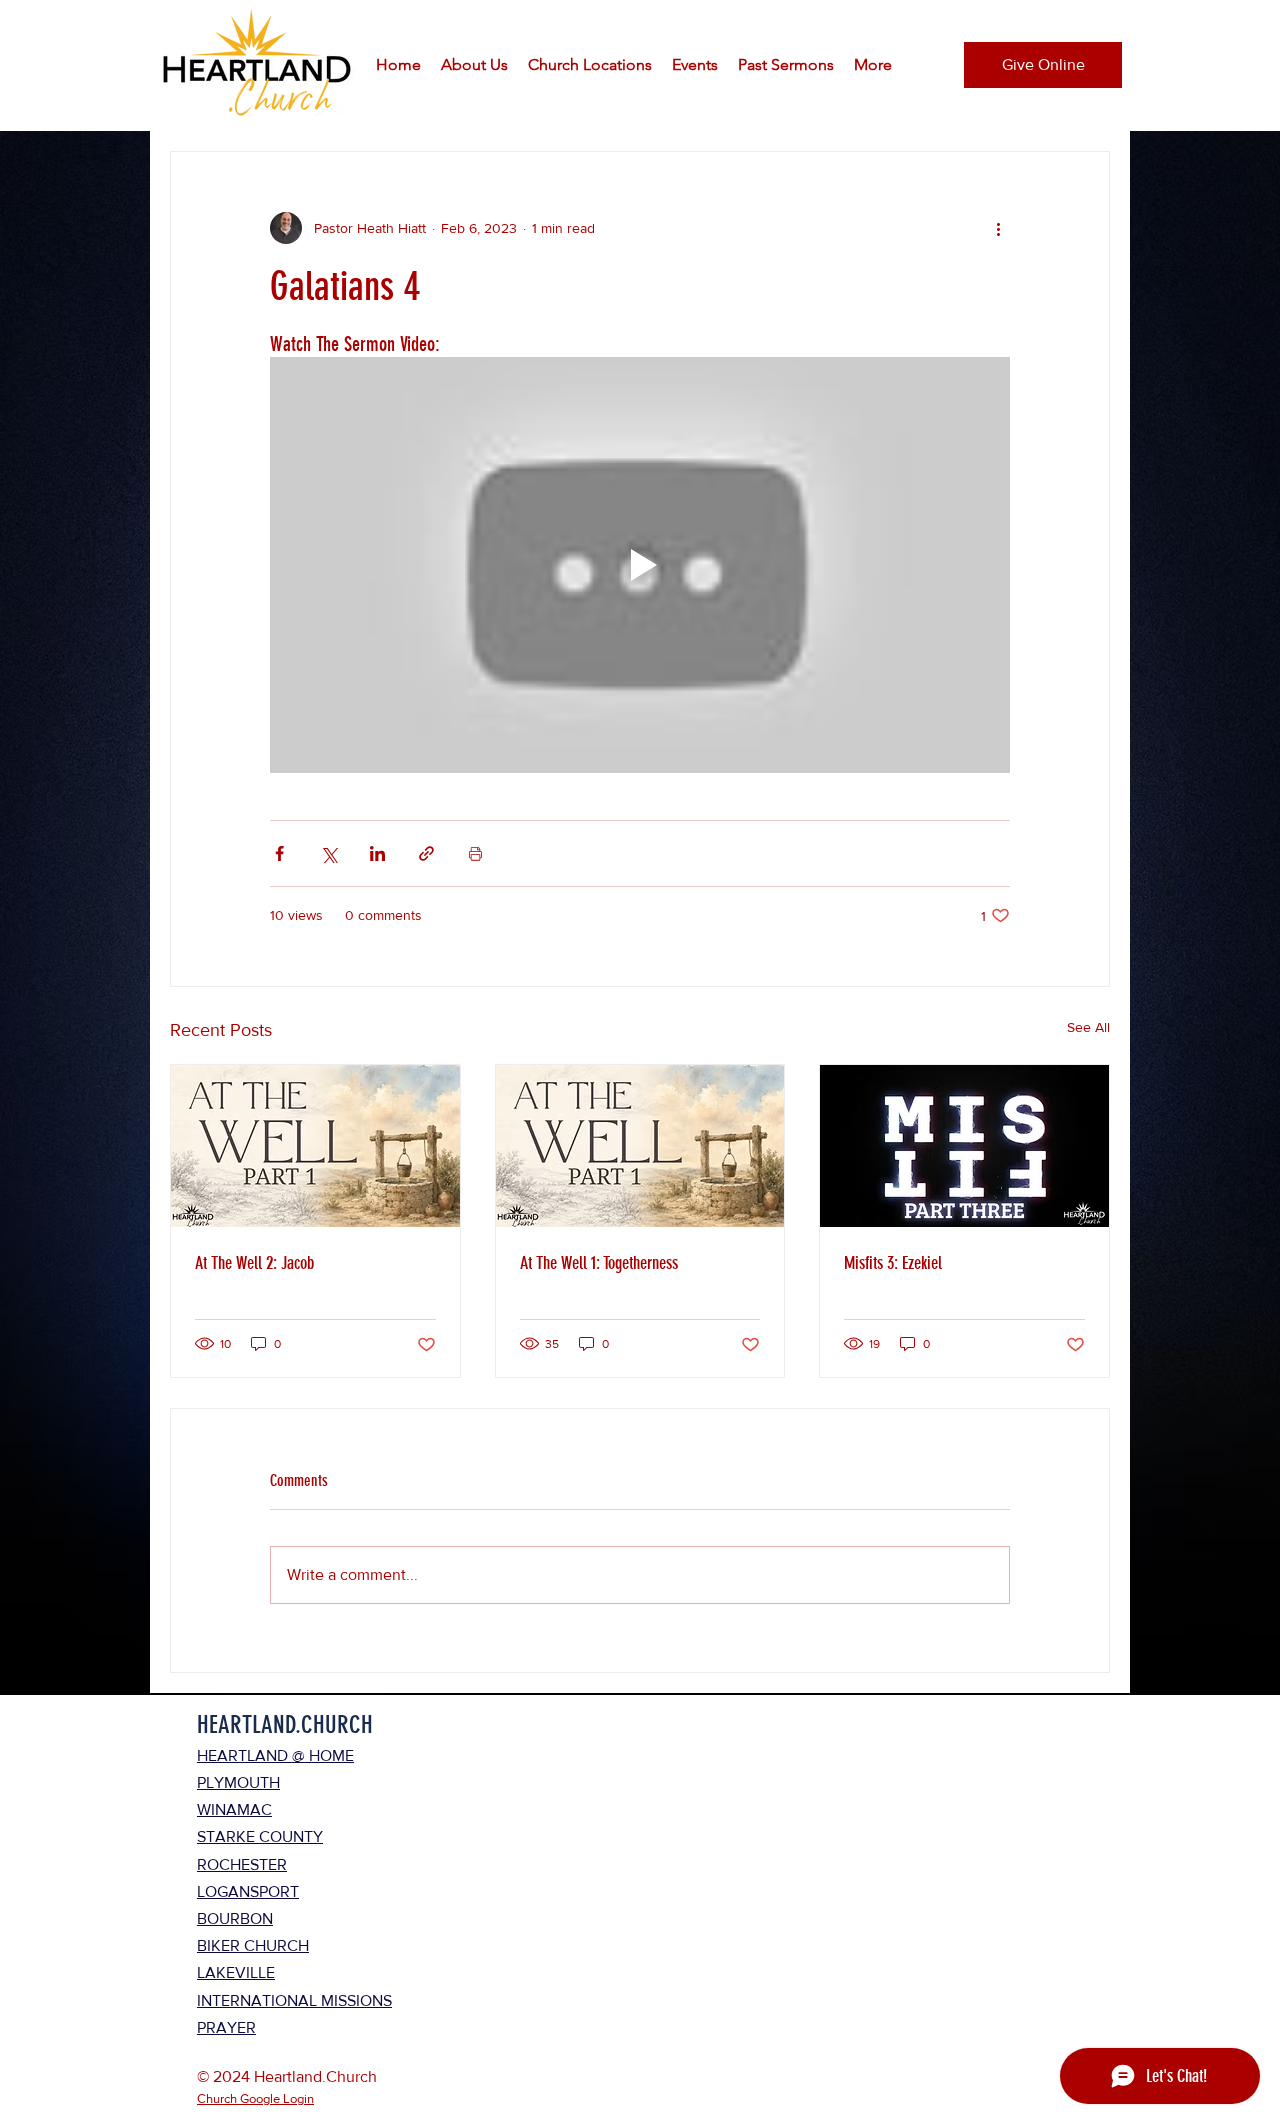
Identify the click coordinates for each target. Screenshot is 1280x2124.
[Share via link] (426, 853)
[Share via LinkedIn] (377, 853)
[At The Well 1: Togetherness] (640, 1146)
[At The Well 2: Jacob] (315, 1146)
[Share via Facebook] (279, 853)
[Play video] (640, 565)
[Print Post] (475, 853)
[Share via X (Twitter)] (328, 853)
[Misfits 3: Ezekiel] (964, 1146)
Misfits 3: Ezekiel (893, 1263)
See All (1088, 1027)
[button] (474, 65)
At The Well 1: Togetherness (599, 1263)
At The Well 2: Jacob (254, 1263)
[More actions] (998, 228)
